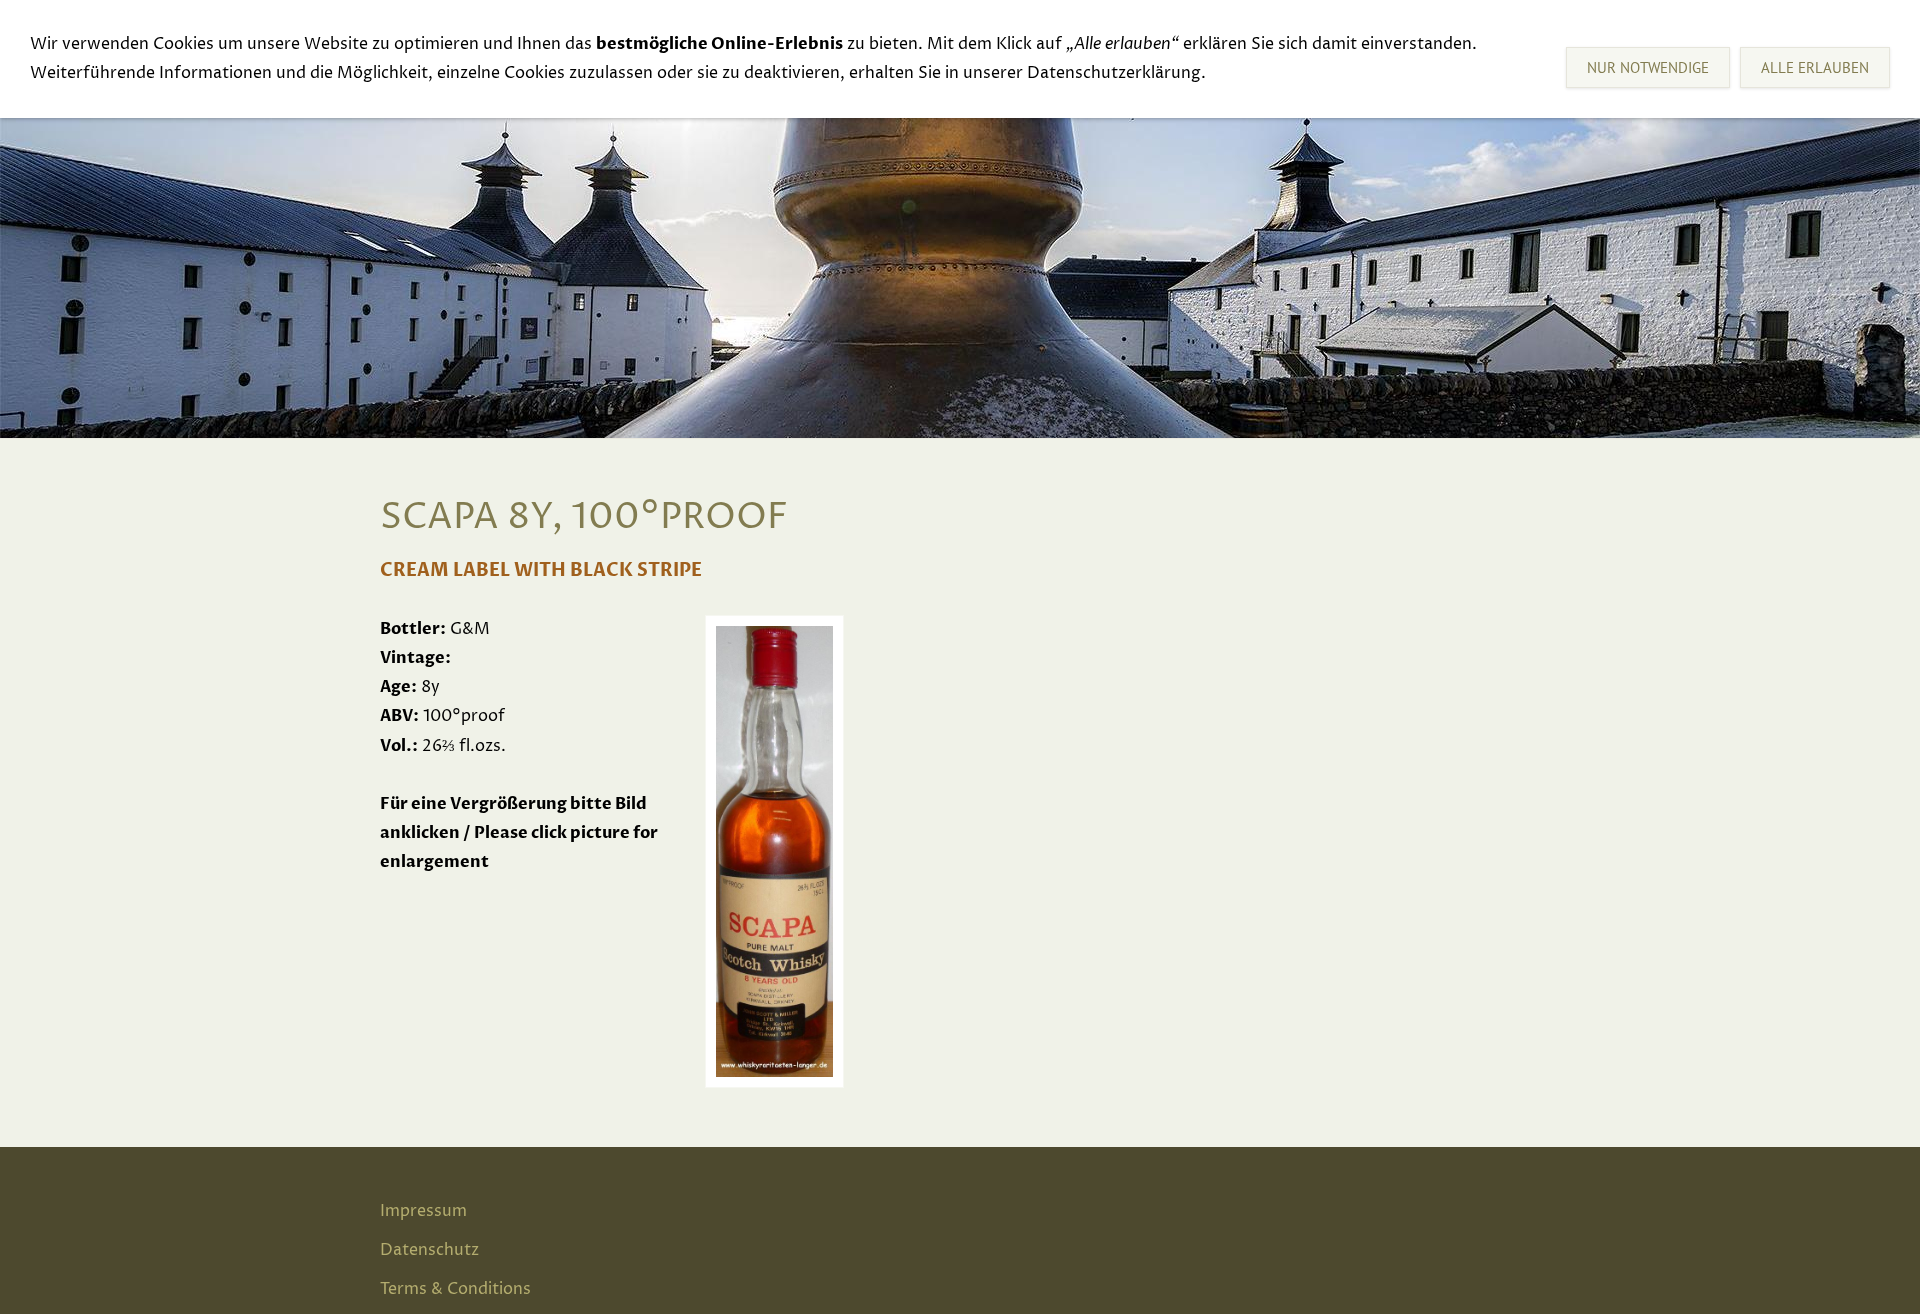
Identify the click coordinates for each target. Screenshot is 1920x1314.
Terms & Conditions (455, 1289)
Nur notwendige (1648, 67)
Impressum (423, 1211)
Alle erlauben (1815, 67)
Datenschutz (429, 1250)
